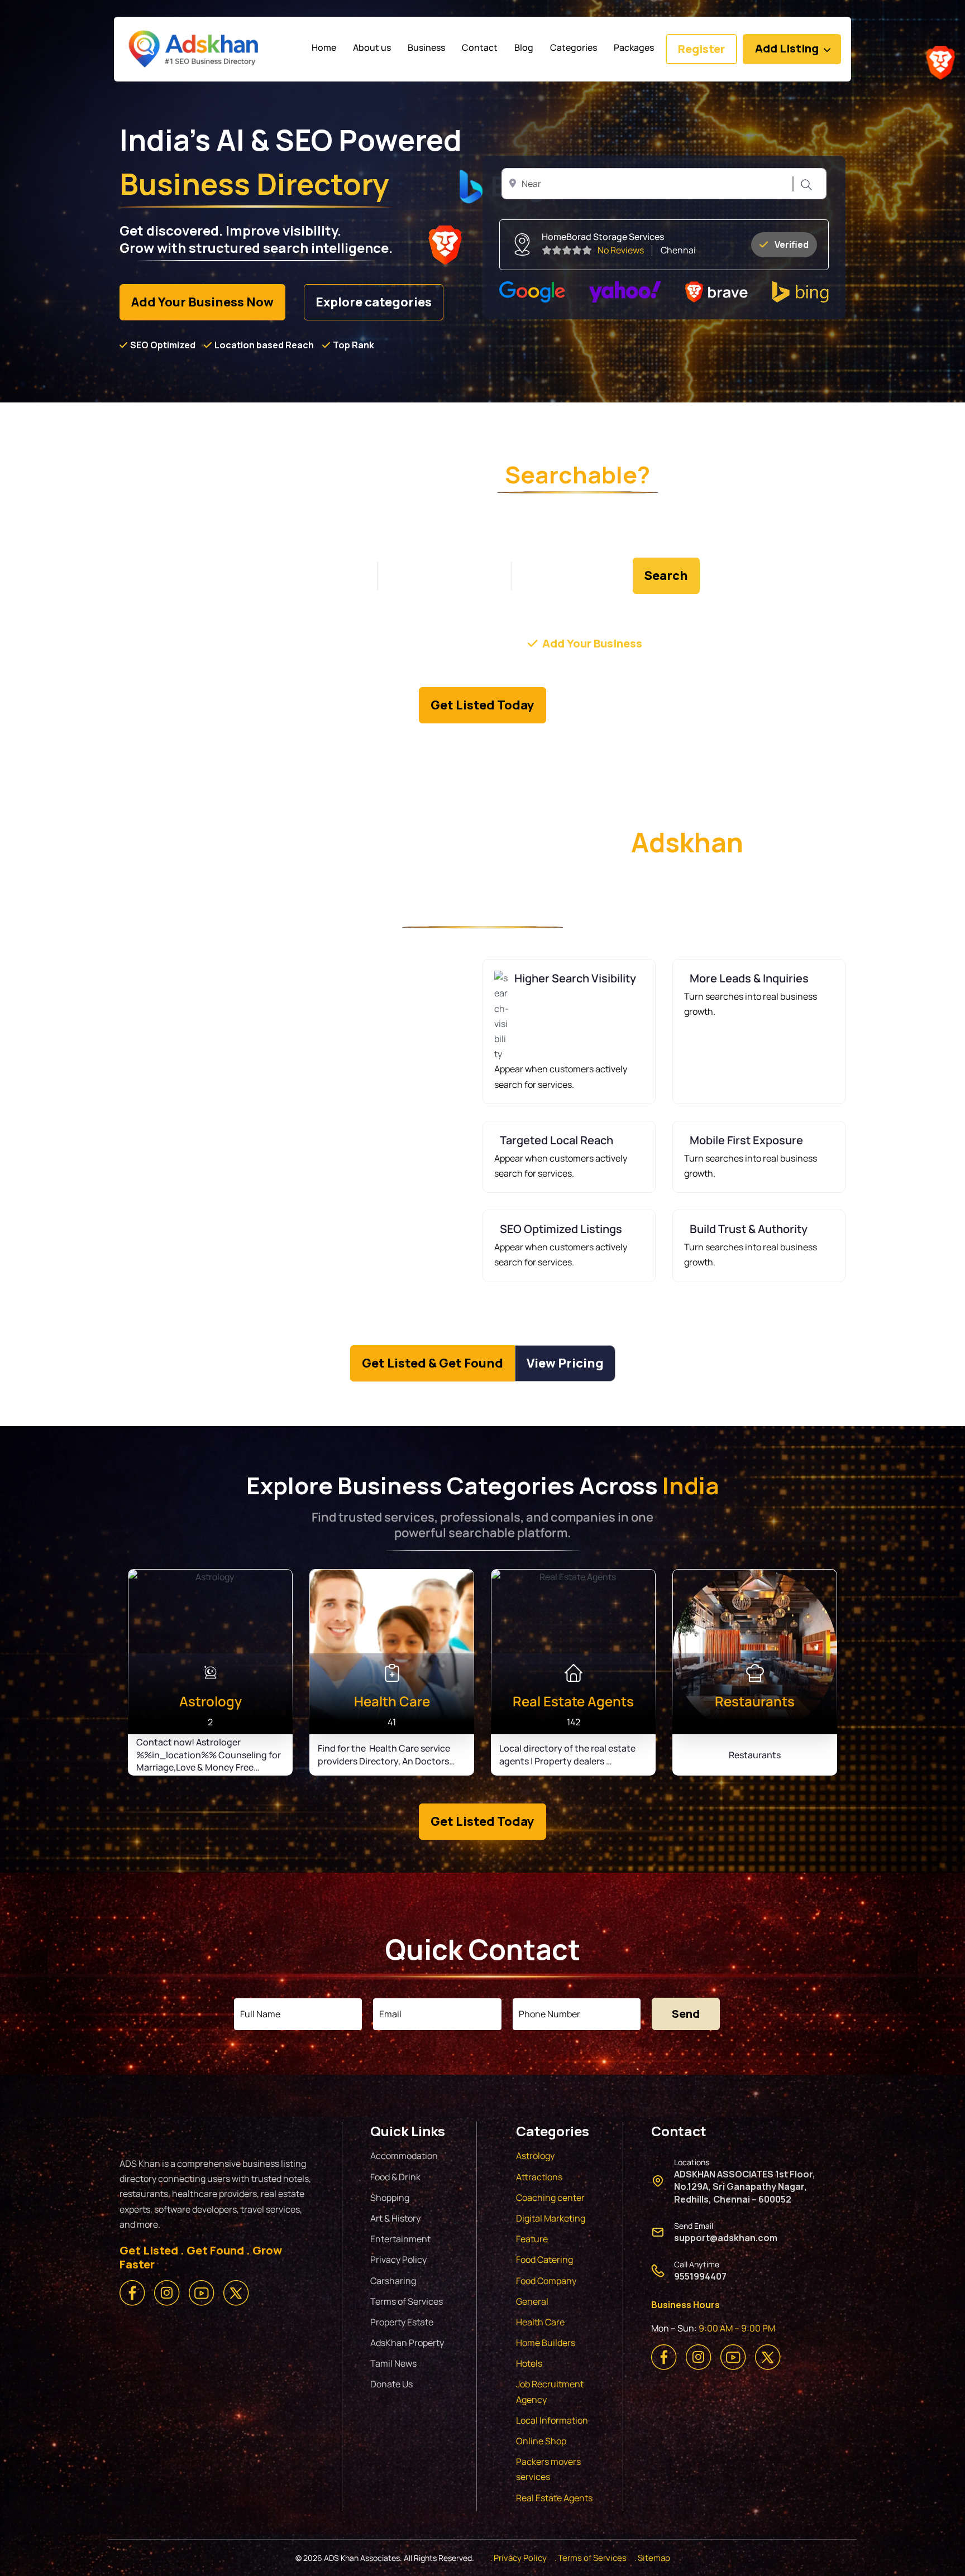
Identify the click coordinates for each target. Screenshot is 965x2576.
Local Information (552, 2420)
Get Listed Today (482, 705)
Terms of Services (407, 2301)
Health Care (540, 2322)
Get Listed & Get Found (433, 1363)
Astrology (535, 2156)
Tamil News (393, 2363)
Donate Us (391, 2384)
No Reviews (621, 250)
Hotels (529, 2363)
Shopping (390, 2198)
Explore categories (374, 302)
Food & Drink (395, 2177)
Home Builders (546, 2343)
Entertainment (400, 2239)
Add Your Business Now (202, 302)
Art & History (395, 2218)
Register (701, 49)
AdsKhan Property (407, 2343)
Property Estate (402, 2322)
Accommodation (404, 2156)
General (532, 2301)
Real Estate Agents (554, 2498)
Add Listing (787, 48)
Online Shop (541, 2441)
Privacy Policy (398, 2260)
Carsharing (393, 2281)
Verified (792, 244)
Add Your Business (592, 643)
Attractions (539, 2177)
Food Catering (544, 2260)
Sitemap (654, 2558)
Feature (532, 2239)
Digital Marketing (551, 2218)
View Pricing (565, 1363)
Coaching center (550, 2198)
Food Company (546, 2281)
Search (805, 184)
